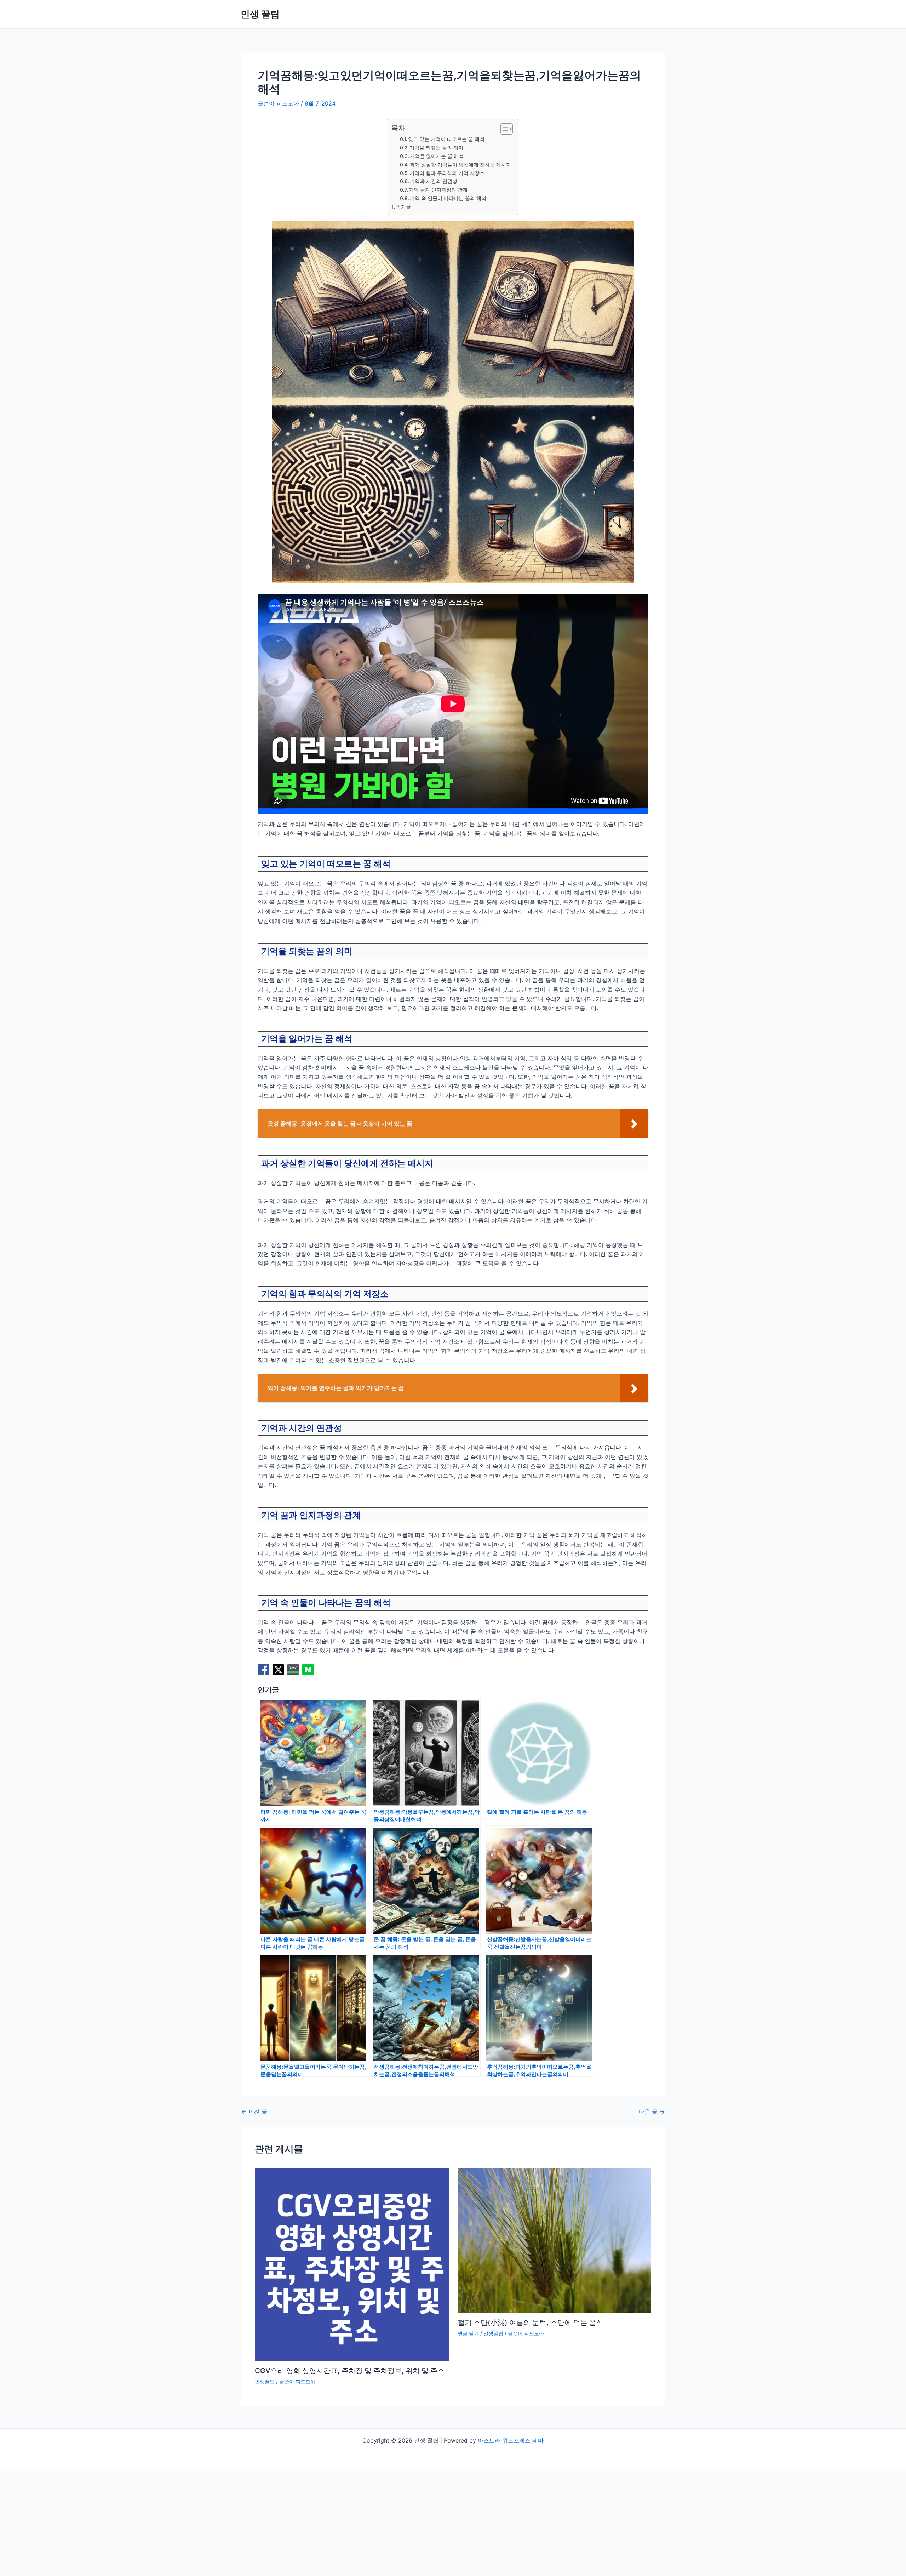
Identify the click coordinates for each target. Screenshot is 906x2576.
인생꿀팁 (265, 2381)
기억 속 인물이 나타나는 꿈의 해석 (448, 198)
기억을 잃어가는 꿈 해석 (437, 156)
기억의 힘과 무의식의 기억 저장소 (447, 173)
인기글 (403, 207)
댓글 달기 (468, 2333)
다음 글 (652, 2111)
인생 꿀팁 (260, 14)
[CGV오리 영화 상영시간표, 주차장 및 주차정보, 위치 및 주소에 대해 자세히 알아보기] (352, 2264)
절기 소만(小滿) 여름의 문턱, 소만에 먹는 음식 (531, 2323)
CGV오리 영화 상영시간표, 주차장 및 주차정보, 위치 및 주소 (350, 2371)
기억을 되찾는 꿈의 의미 (436, 148)
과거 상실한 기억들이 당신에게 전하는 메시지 (460, 165)
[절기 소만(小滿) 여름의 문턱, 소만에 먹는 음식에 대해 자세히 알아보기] (555, 2240)
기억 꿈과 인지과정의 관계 (438, 190)
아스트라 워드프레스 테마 (511, 2440)
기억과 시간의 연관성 (434, 181)
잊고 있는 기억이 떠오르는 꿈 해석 (446, 139)
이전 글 (254, 2111)
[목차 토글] (503, 129)
